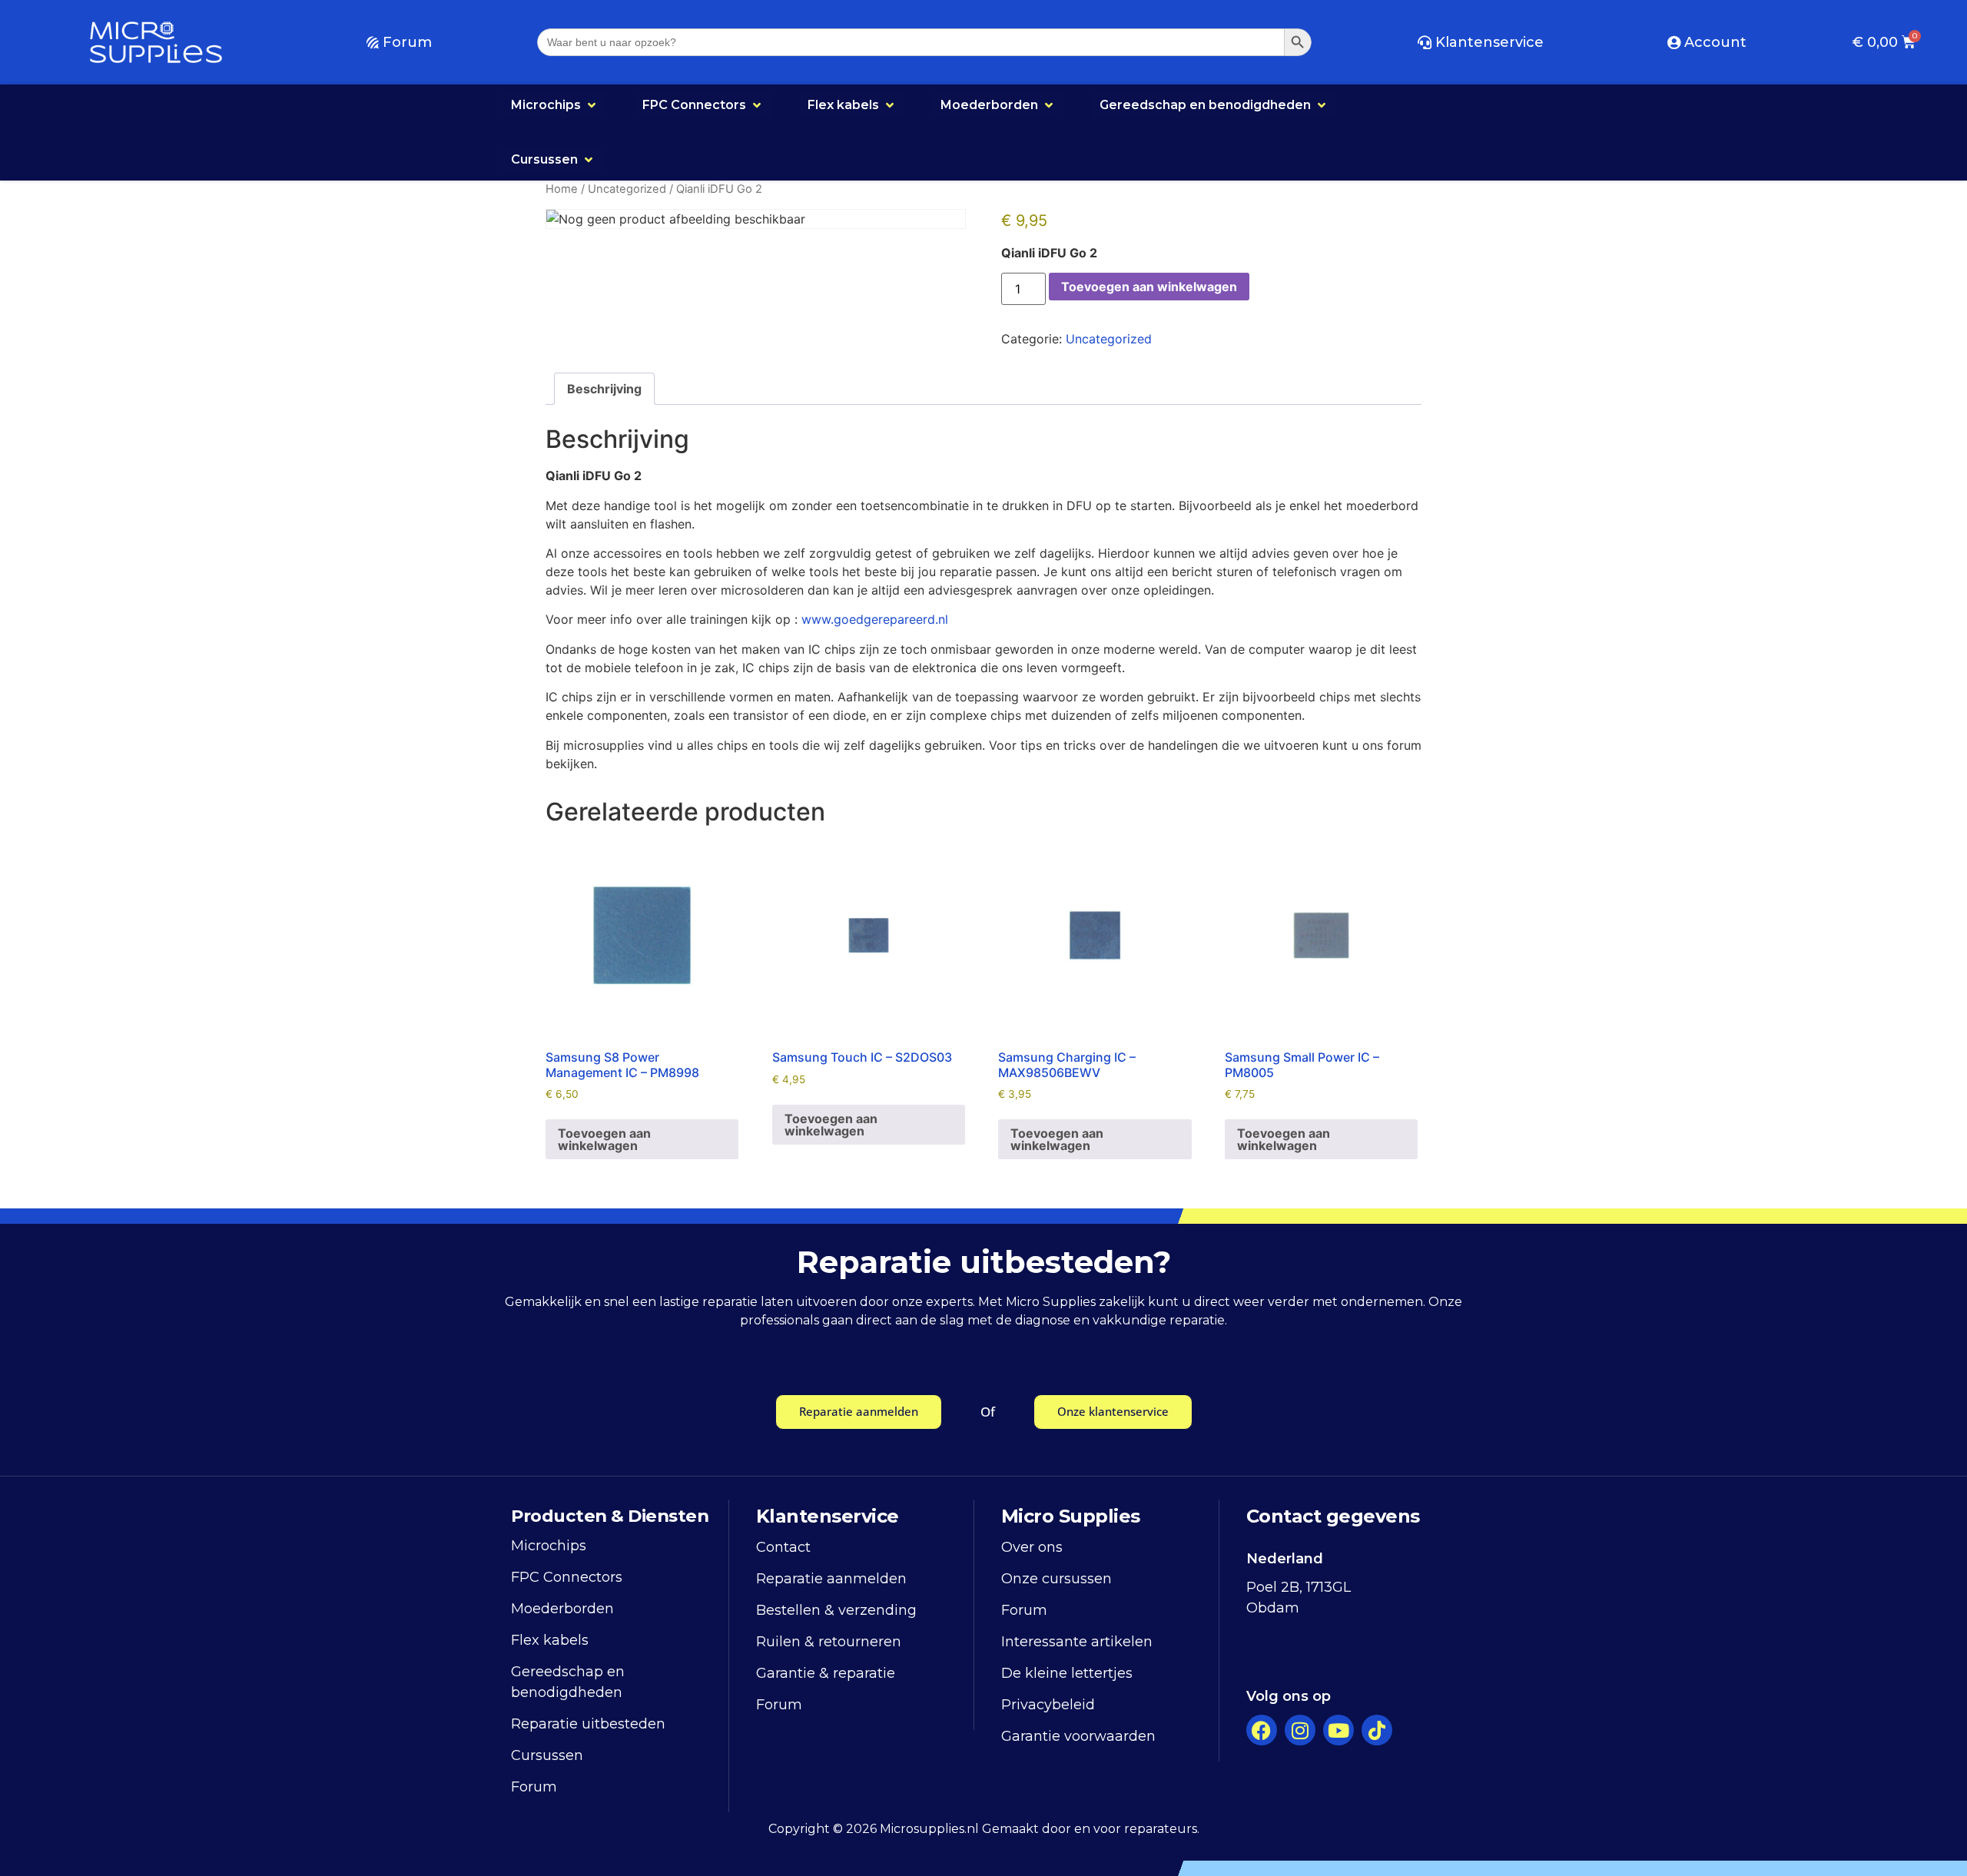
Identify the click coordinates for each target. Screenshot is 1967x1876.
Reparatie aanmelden (831, 1579)
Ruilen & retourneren (829, 1642)
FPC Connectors (567, 1577)
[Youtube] (1338, 1730)
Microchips (549, 1546)
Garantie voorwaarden (1078, 1736)
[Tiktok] (1377, 1730)
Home (562, 189)
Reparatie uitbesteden (588, 1724)
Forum (534, 1787)
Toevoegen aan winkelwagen (1149, 287)
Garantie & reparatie (826, 1673)
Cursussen (547, 1755)
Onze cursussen (1056, 1579)
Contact (783, 1547)
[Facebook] (1262, 1730)
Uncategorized (627, 189)
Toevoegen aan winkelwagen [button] (604, 1139)
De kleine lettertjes (1067, 1673)
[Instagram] (1300, 1730)
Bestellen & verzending (836, 1610)
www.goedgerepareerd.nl (875, 619)
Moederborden (562, 1609)
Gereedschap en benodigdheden (568, 1682)
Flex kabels (550, 1640)
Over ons (1032, 1547)
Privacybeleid (1048, 1705)
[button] (555, 105)
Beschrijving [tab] (604, 389)
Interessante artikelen (1077, 1642)
